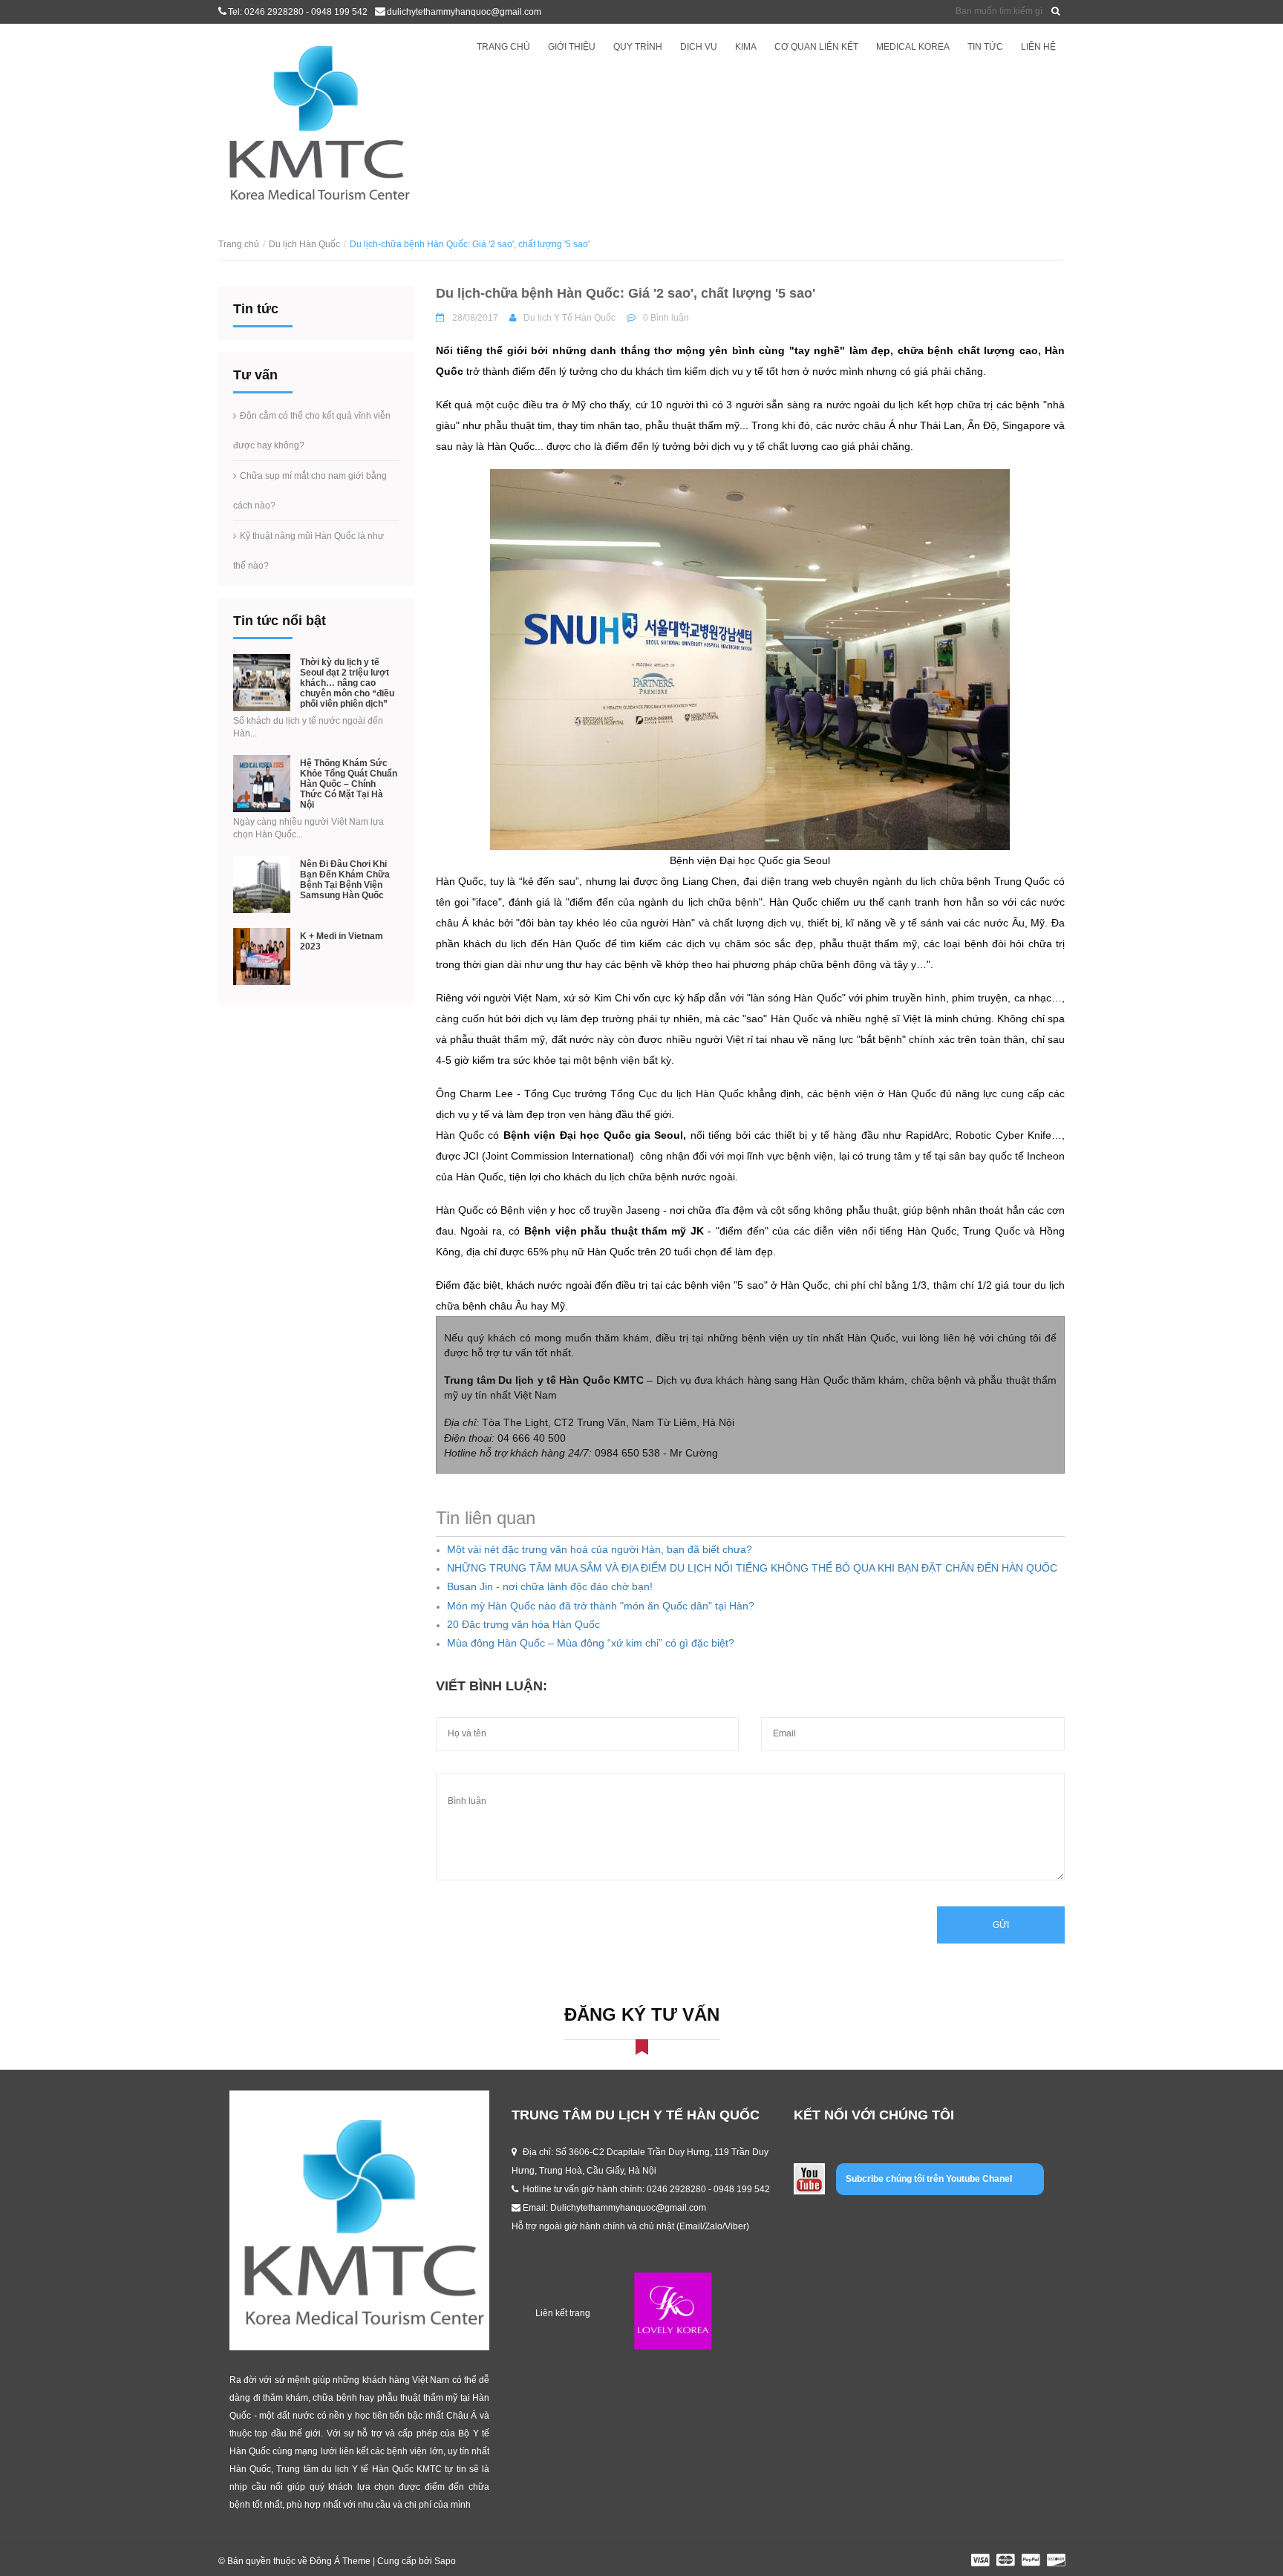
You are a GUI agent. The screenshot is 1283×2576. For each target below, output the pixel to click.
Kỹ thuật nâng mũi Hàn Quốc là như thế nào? (308, 551)
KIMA (746, 47)
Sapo (445, 2561)
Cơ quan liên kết (816, 47)
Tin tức (985, 47)
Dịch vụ (699, 47)
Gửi (1001, 1925)
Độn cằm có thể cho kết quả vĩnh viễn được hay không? (312, 431)
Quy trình (638, 47)
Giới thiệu (572, 47)
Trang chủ (503, 47)
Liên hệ (1038, 47)
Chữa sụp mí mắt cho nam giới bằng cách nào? (310, 491)
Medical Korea (913, 47)
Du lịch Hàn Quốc (304, 244)
